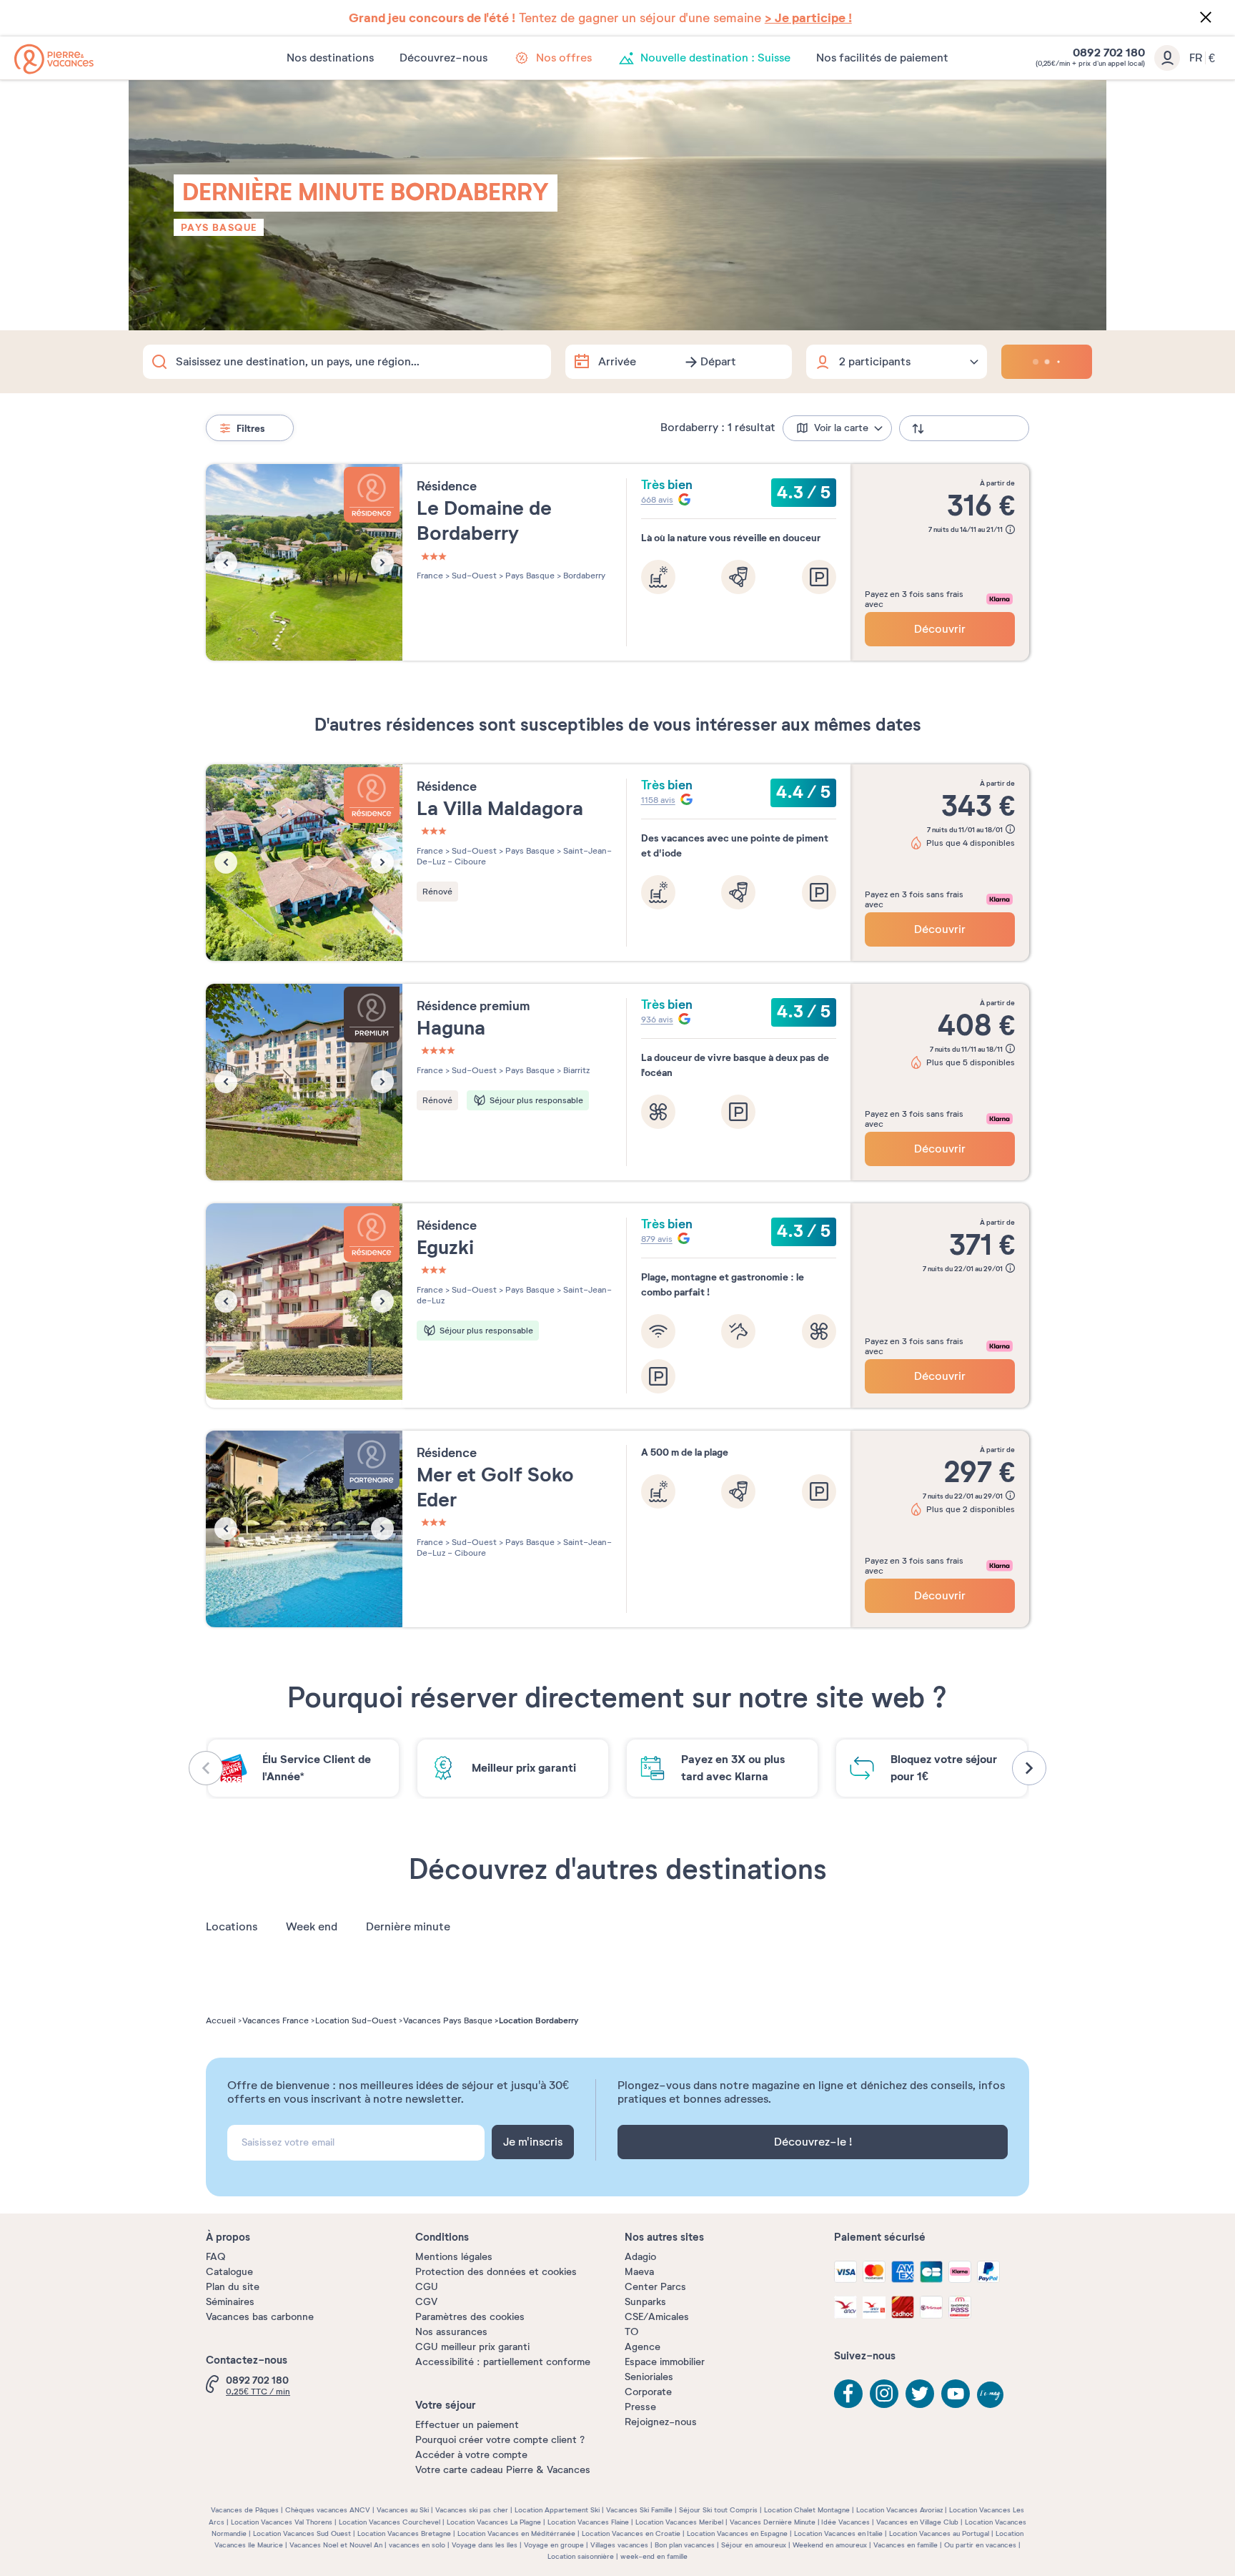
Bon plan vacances (685, 2545)
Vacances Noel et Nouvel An (336, 2545)
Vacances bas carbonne (260, 2317)
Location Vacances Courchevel (390, 2522)
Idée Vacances (845, 2522)
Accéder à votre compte (471, 2455)
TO (631, 2332)
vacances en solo (417, 2545)
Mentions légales (454, 2257)
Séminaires (230, 2302)
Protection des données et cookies (496, 2272)
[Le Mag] (991, 2396)
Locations (232, 1927)
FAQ (215, 2257)
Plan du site (233, 2287)
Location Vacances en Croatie (631, 2533)
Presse (640, 2407)
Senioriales (649, 2377)
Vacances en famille (906, 2545)
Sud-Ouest (473, 576)
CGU (427, 2287)
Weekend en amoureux (830, 2545)
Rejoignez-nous (661, 2422)
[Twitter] (920, 2394)
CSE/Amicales (657, 2317)
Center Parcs (655, 2287)
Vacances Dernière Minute (773, 2522)
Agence (643, 2347)
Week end (312, 1927)
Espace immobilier (665, 2362)
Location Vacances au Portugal (939, 2533)
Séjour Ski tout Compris (718, 2510)
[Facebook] (848, 2394)
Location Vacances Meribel (679, 2522)
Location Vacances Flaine (588, 2522)
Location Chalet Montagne (807, 2510)
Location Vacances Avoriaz (899, 2510)
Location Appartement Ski (557, 2510)
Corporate (648, 2392)
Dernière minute (408, 1927)
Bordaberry (583, 576)
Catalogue (229, 2272)
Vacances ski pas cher (472, 2510)
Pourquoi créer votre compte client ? (500, 2440)
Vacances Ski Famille (639, 2510)
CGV (426, 2302)
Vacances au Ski (403, 2510)
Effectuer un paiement (467, 2425)
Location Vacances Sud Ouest (302, 2533)
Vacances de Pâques (245, 2510)
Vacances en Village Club (917, 2522)
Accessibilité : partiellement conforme (503, 2362)
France (430, 576)
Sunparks (645, 2302)
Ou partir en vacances (980, 2545)
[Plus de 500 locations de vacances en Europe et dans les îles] (54, 59)
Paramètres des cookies (470, 2317)
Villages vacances (619, 2545)
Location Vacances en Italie (838, 2533)
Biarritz (575, 1070)
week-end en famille (654, 2556)
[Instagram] (884, 2394)
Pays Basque (219, 227)
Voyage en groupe (554, 2545)
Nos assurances (451, 2332)
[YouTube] (956, 2394)
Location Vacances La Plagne (494, 2522)
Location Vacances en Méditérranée (516, 2533)
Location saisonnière (581, 2556)
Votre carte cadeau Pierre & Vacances (503, 2470)
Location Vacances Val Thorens (282, 2522)
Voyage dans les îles (485, 2545)
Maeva (639, 2272)
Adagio (640, 2257)
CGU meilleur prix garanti (472, 2347)
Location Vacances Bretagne (404, 2533)
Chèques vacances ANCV (328, 2510)
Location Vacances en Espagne (737, 2533)
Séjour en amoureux (754, 2545)
